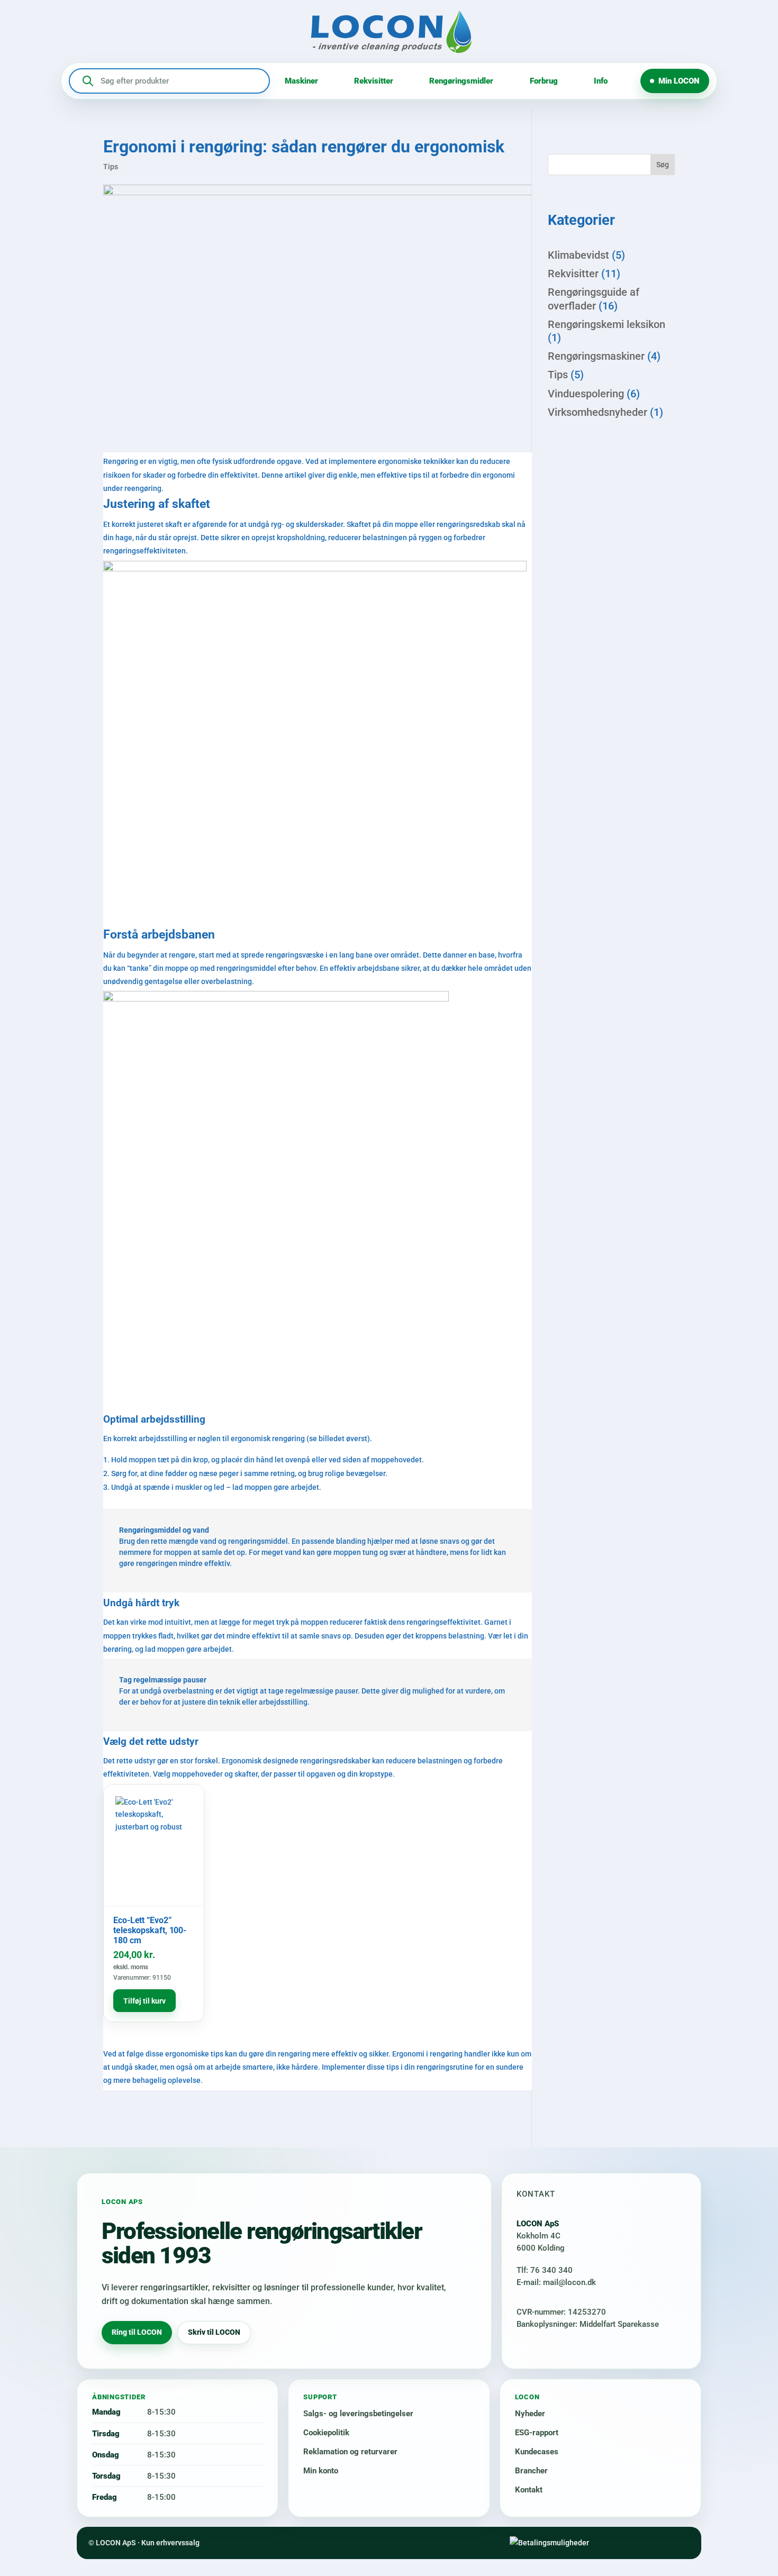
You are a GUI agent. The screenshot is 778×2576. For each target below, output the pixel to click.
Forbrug (544, 81)
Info (601, 81)
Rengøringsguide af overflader (594, 299)
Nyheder (530, 2414)
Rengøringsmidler (461, 81)
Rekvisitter (374, 81)
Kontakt (529, 2490)
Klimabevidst (578, 255)
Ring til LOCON (137, 2332)
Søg (663, 165)
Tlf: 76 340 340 (545, 2270)
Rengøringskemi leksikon (607, 324)
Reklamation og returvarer (350, 2452)
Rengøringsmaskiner (596, 356)
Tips (111, 167)
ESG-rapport (537, 2433)
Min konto (321, 2471)
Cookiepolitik (326, 2433)
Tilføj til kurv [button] (144, 2001)
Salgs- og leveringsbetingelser (358, 2414)
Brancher (531, 2471)
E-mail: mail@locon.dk (556, 2282)
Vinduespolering (586, 394)
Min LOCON (679, 81)
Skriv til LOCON (214, 2332)
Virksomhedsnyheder (598, 412)
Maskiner (301, 81)
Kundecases (537, 2452)
